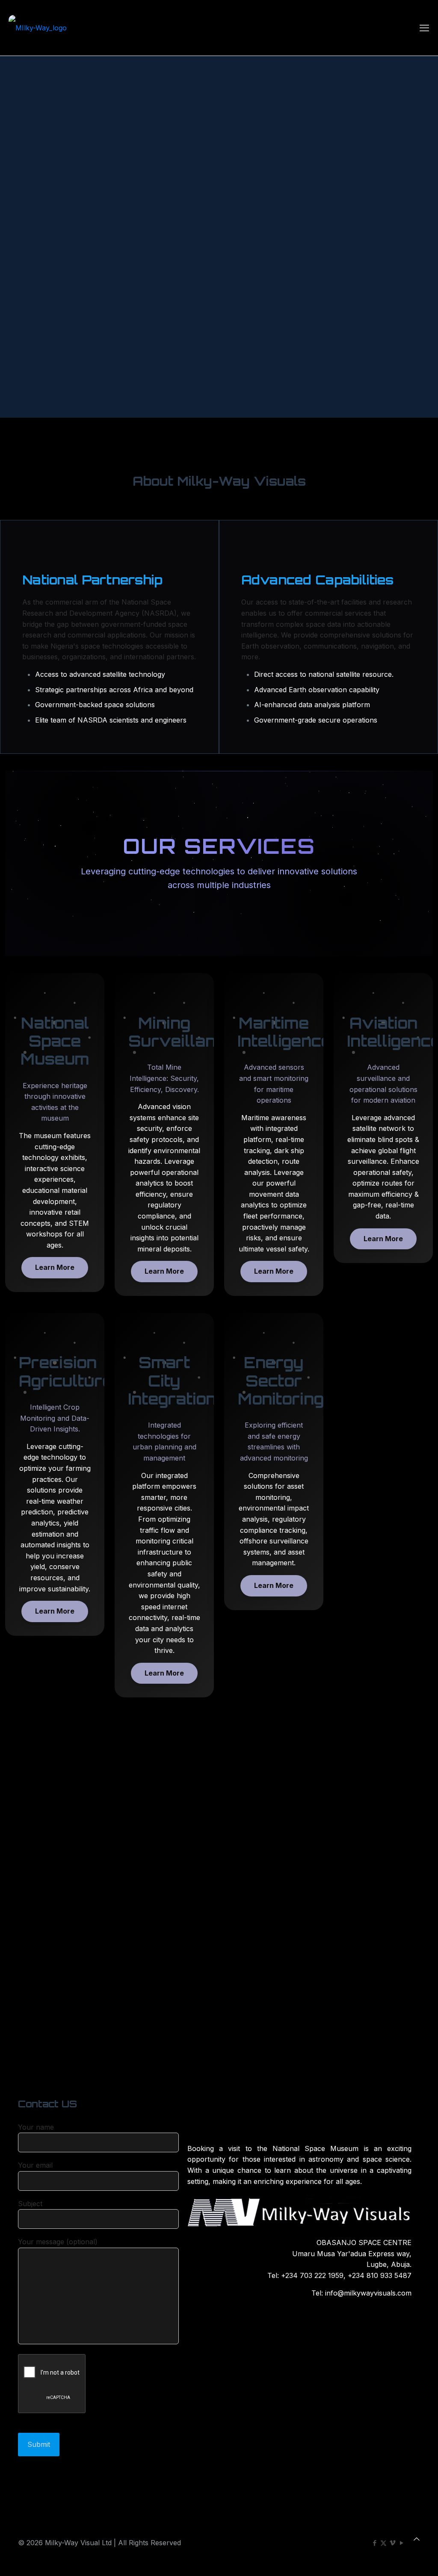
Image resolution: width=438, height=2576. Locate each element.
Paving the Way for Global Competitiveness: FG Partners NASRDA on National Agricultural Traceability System (366, 1854)
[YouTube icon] (401, 2543)
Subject (30, 2204)
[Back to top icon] (417, 2539)
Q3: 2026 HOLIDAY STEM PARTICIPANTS (69, 1788)
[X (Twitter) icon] (383, 2543)
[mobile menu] (424, 28)
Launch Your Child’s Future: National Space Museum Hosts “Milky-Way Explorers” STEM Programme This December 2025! (268, 1823)
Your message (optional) (58, 2242)
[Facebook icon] (374, 2543)
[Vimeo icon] (392, 2543)
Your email (35, 2165)
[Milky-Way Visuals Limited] (38, 28)
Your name (36, 2127)
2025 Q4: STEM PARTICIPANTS (70, 1988)
